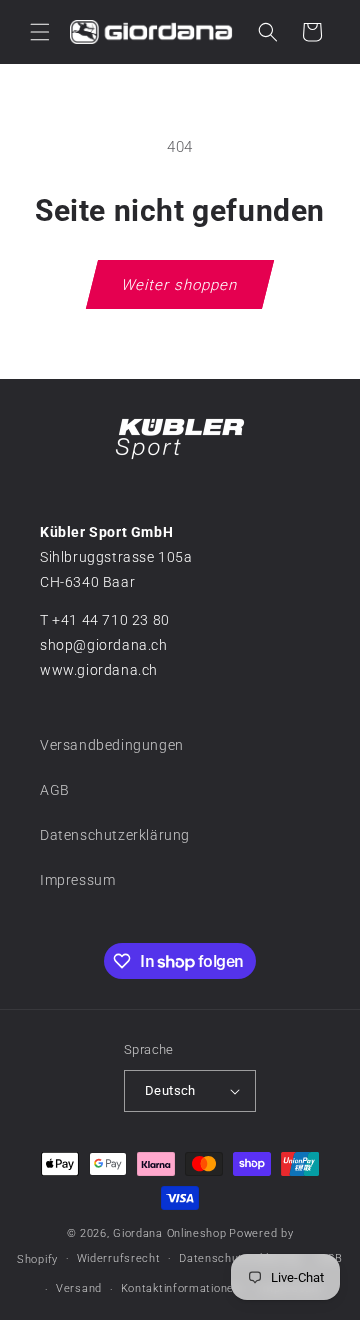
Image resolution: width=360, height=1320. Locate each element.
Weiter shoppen (180, 285)
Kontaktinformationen (181, 1288)
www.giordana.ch (99, 670)
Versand (79, 1288)
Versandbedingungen (112, 745)
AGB (55, 790)
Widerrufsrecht (119, 1258)
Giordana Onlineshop (169, 1233)
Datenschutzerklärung (115, 835)
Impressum (77, 880)
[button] (40, 32)
